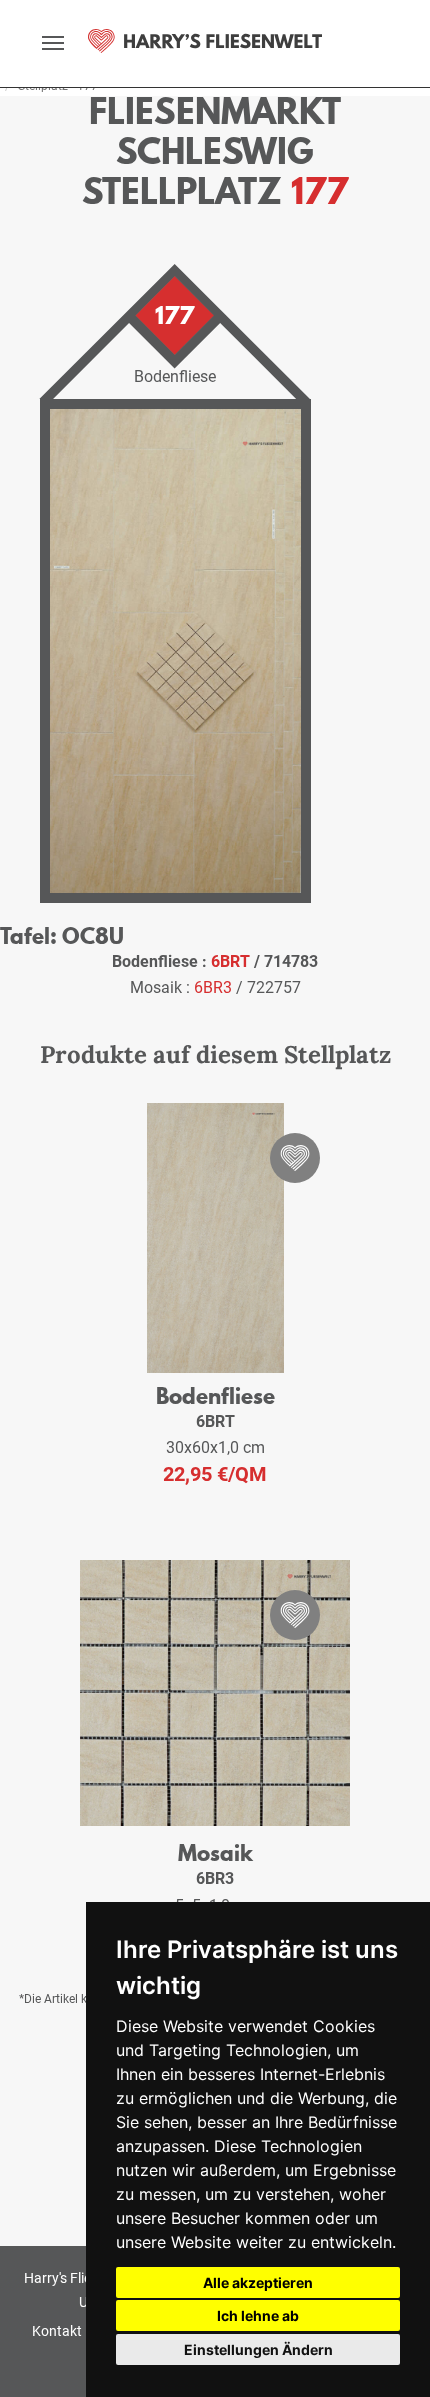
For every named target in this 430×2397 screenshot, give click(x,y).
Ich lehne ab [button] (258, 2315)
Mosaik (215, 1852)
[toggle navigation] (53, 43)
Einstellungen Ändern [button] (258, 2349)
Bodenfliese (215, 1395)
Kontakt (57, 2331)
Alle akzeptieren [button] (258, 2282)
